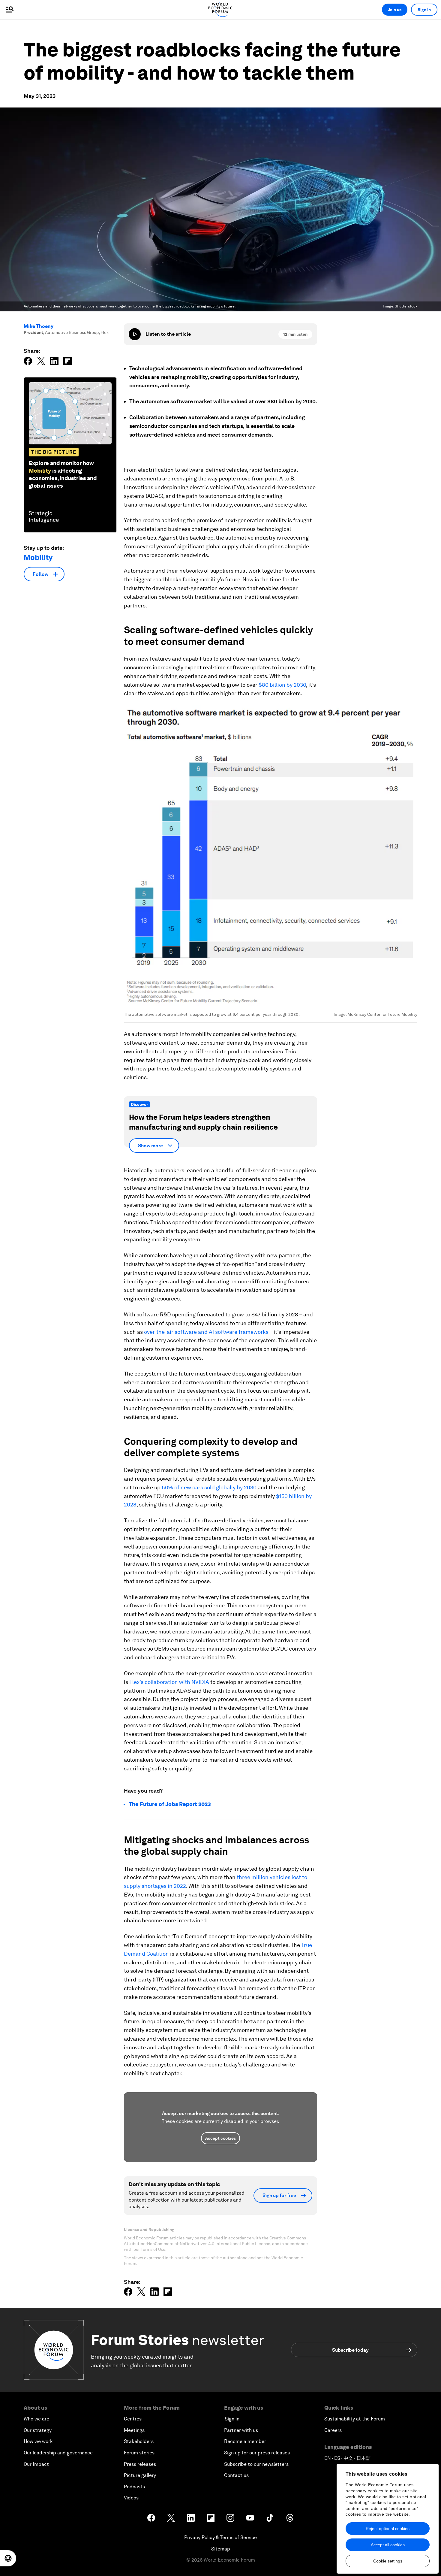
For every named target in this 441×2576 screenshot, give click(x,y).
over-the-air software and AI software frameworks (206, 1332)
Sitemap (221, 2549)
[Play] (135, 334)
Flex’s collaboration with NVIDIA (169, 1682)
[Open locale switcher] (8, 2558)
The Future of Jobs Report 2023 (170, 1804)
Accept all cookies (388, 2545)
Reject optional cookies (388, 2529)
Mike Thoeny (39, 326)
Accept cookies (220, 2138)
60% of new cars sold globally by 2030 (209, 1487)
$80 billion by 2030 (282, 685)
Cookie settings (388, 2561)
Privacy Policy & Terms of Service (220, 2537)
